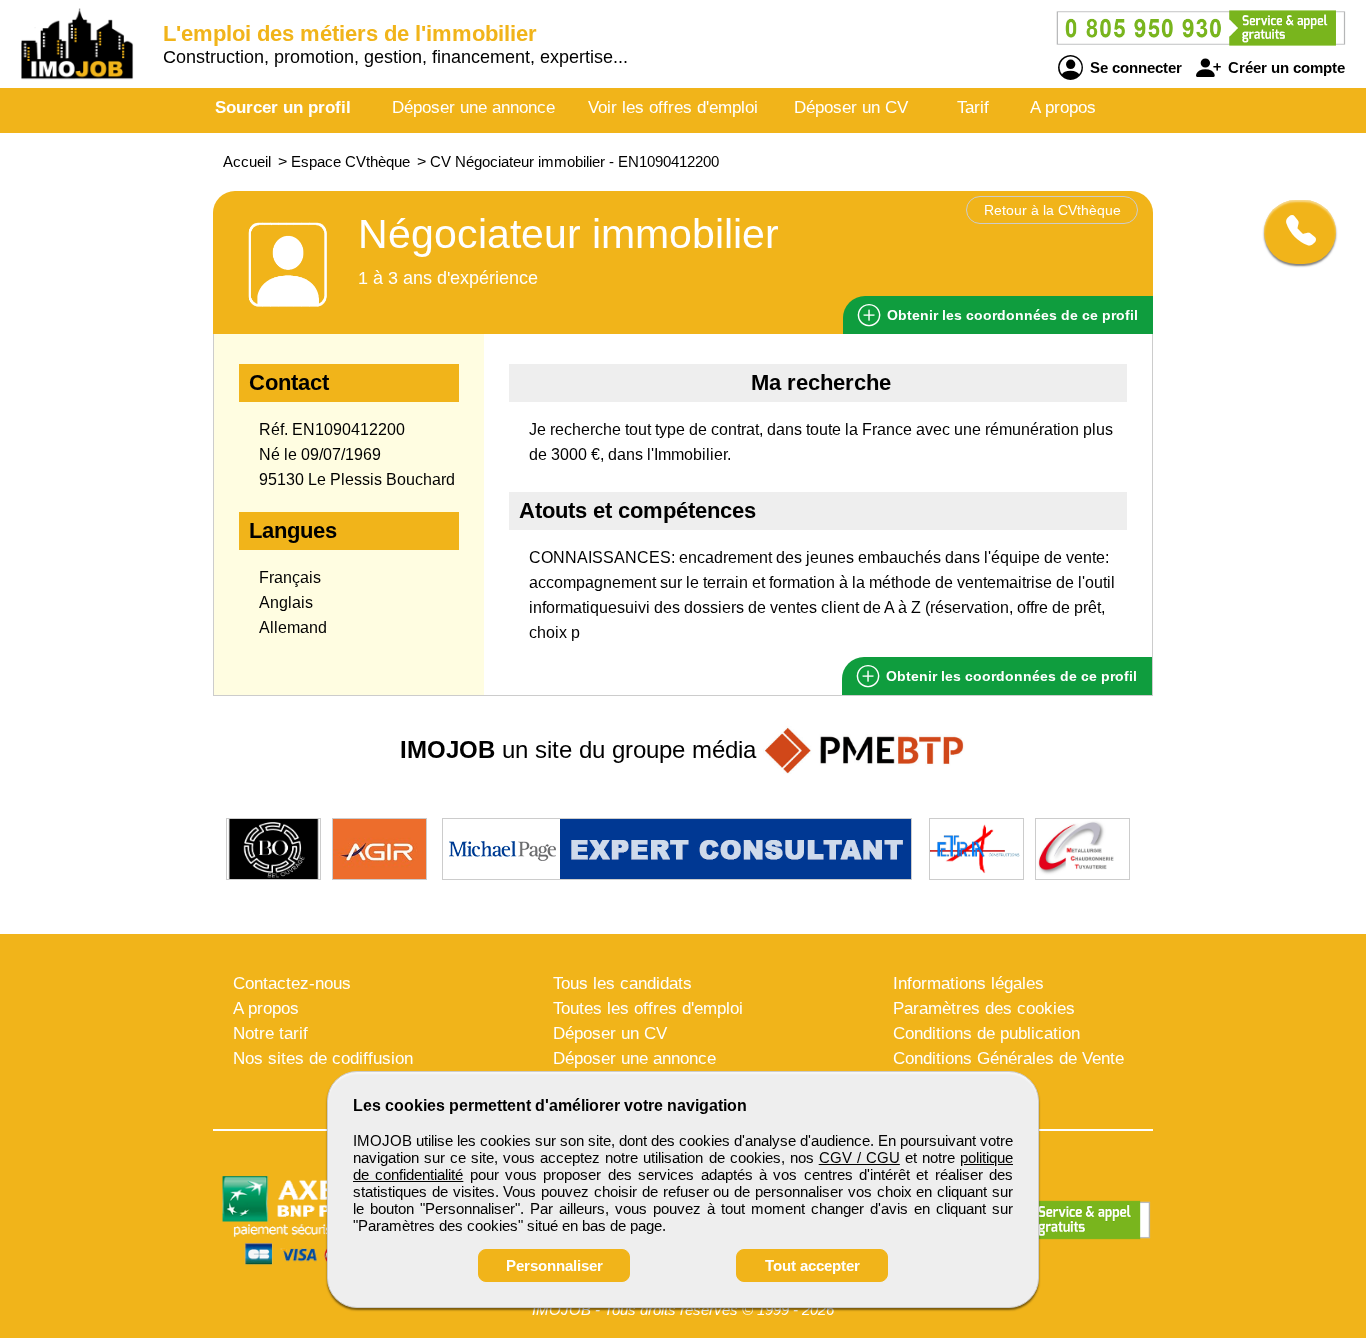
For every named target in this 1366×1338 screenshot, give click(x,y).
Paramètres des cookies (984, 1008)
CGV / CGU (859, 1157)
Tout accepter (812, 1265)
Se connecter (1134, 67)
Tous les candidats (622, 983)
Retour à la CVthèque (1052, 210)
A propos (1063, 107)
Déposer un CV (851, 107)
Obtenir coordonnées (1010, 315)
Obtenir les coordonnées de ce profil (1009, 676)
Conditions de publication (986, 1033)
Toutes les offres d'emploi (648, 1008)
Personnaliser (554, 1265)
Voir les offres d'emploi (673, 107)
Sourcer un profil (283, 107)
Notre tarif (270, 1033)
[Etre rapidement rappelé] (1292, 232)
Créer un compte (1284, 67)
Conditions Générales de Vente (1008, 1058)
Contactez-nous (292, 983)
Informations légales (968, 983)
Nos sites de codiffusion (323, 1058)
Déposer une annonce (473, 107)
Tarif (973, 107)
